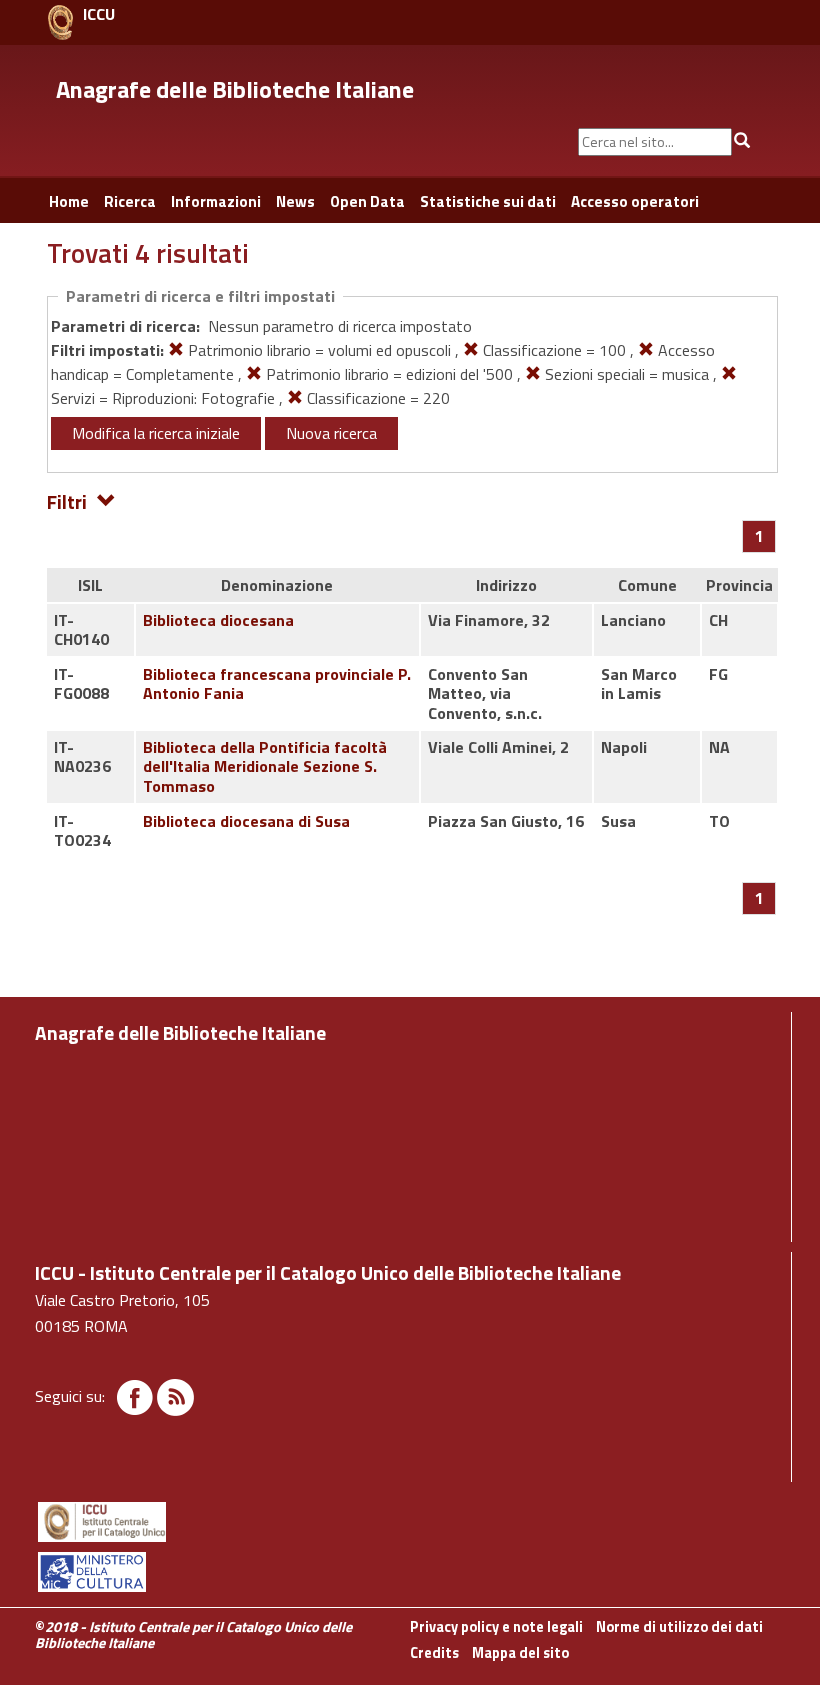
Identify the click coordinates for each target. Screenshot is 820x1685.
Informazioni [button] (216, 201)
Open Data (367, 201)
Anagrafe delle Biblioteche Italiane (235, 89)
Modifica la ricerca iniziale (156, 433)
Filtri (67, 500)
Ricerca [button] (130, 201)
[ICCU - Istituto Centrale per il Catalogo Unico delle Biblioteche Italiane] (60, 22)
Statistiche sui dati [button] (488, 201)
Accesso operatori (635, 201)
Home (69, 201)
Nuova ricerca (331, 433)
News (295, 201)
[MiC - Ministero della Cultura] (410, 1572)
